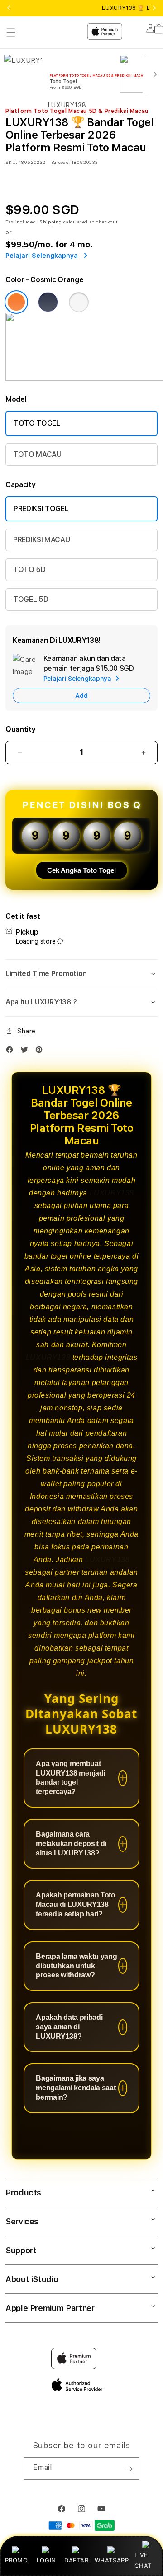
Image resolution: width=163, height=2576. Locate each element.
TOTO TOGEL (37, 423)
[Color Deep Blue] (48, 302)
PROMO (17, 2560)
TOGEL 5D (31, 599)
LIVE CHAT (143, 2560)
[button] (81, 974)
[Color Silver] (79, 302)
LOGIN (46, 2560)
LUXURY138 (112, 1193)
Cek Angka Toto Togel (81, 870)
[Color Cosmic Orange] (16, 302)
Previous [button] (9, 8)
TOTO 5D (29, 570)
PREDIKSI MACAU (42, 540)
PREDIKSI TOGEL (41, 509)
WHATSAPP (112, 2560)
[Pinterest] (41, 1052)
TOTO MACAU (37, 454)
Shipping (51, 222)
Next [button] (154, 8)
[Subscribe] (129, 2469)
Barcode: (60, 162)
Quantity (20, 729)
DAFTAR (77, 2560)
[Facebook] (12, 1052)
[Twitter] (27, 1052)
